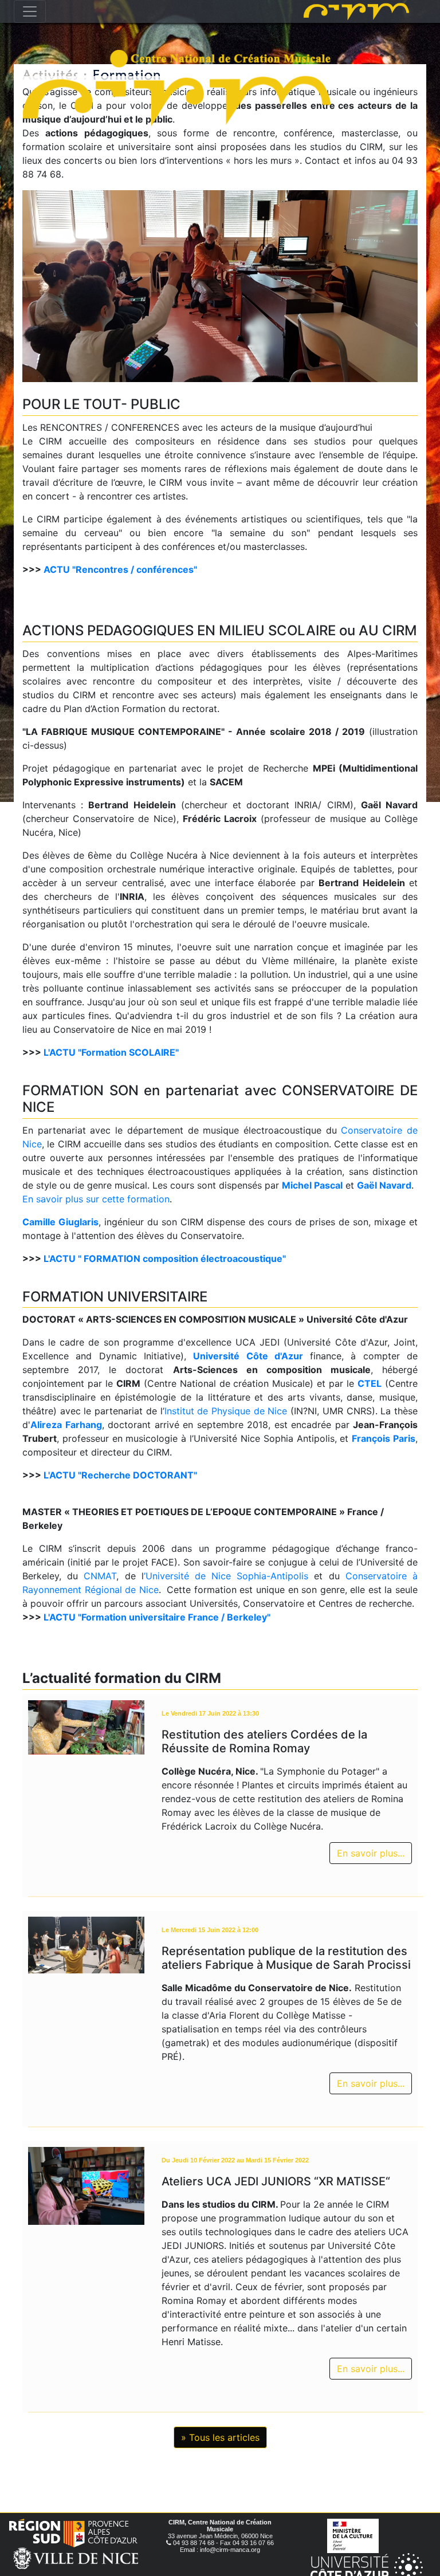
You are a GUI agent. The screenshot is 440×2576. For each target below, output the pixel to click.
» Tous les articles (220, 2437)
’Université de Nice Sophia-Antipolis (226, 1576)
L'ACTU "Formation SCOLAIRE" (111, 1052)
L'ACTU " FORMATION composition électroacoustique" (165, 1258)
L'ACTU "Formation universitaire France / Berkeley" (157, 1617)
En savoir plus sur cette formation (96, 1199)
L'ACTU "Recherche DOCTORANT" (120, 1475)
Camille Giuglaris (60, 1222)
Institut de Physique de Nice (226, 1411)
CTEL (370, 1383)
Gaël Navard (384, 1185)
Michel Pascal (312, 1185)
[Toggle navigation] (30, 11)
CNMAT (100, 1576)
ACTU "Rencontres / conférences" (120, 569)
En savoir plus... (371, 1853)
